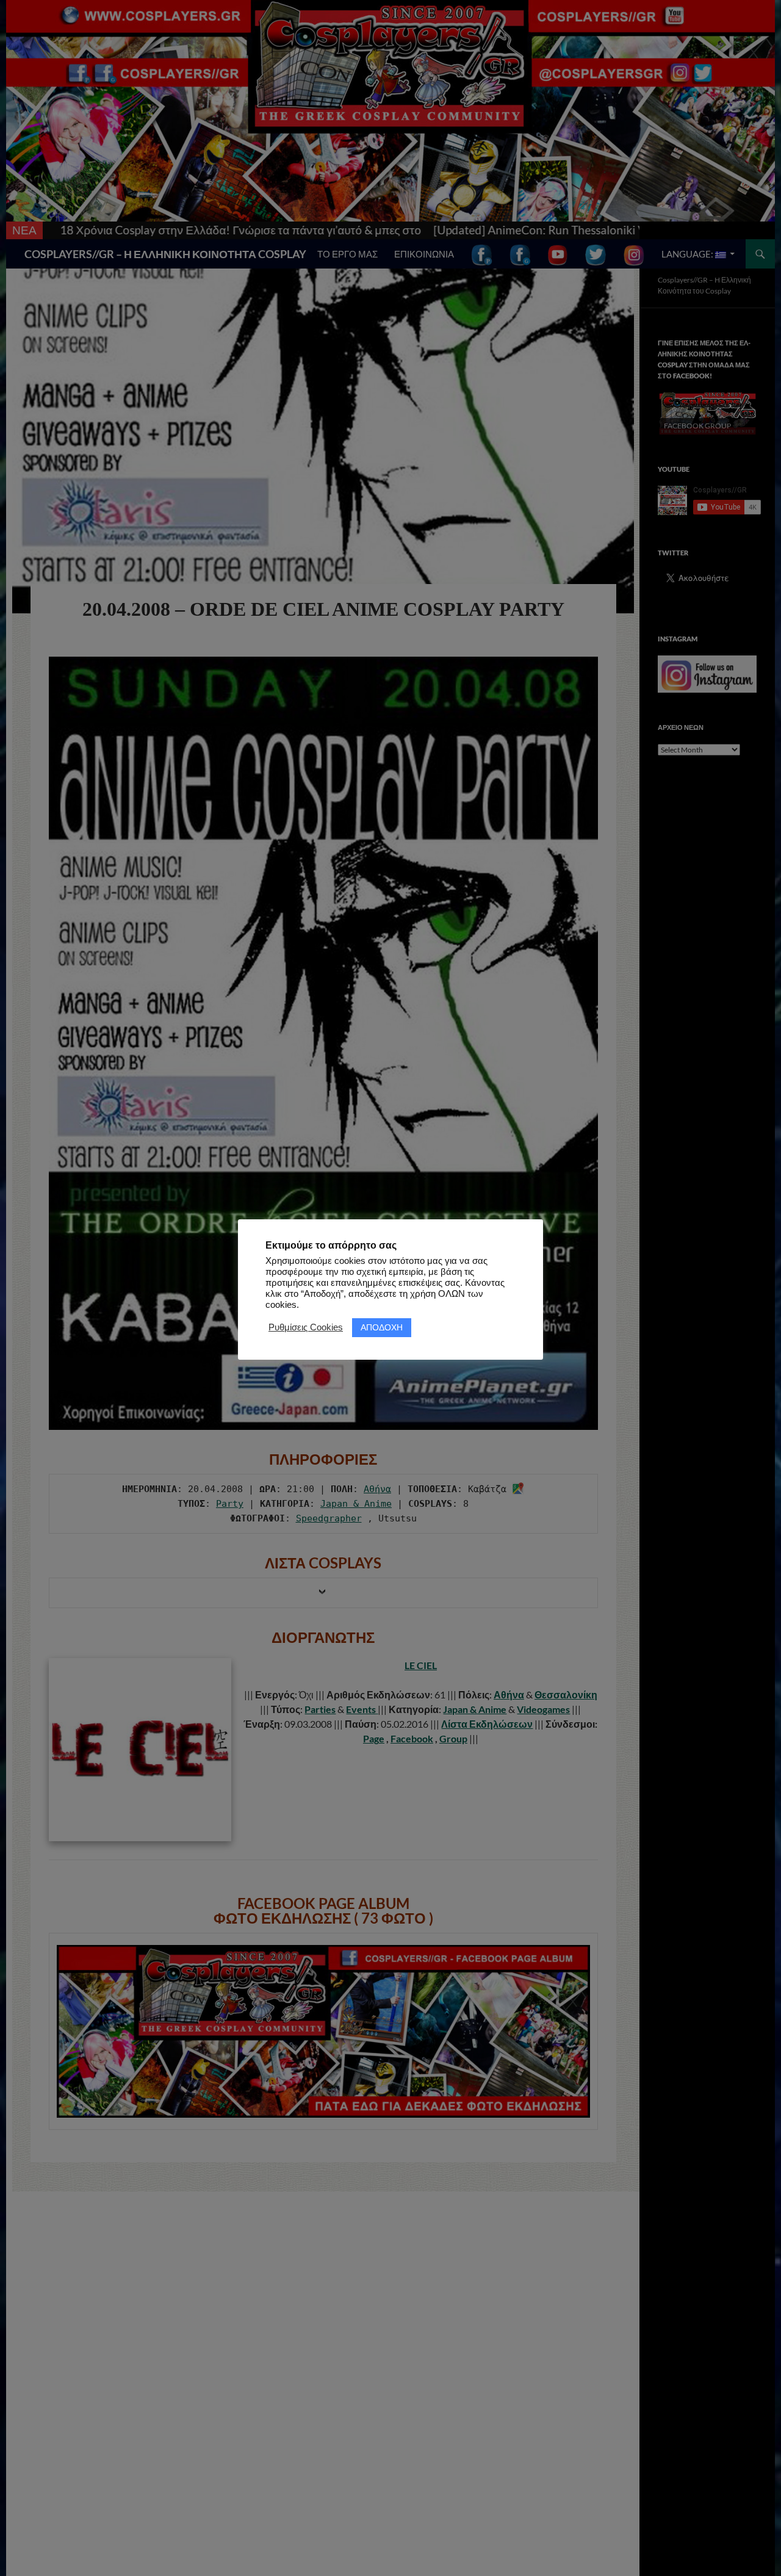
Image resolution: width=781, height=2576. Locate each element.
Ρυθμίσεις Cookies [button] (306, 1327)
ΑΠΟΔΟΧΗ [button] (382, 1327)
